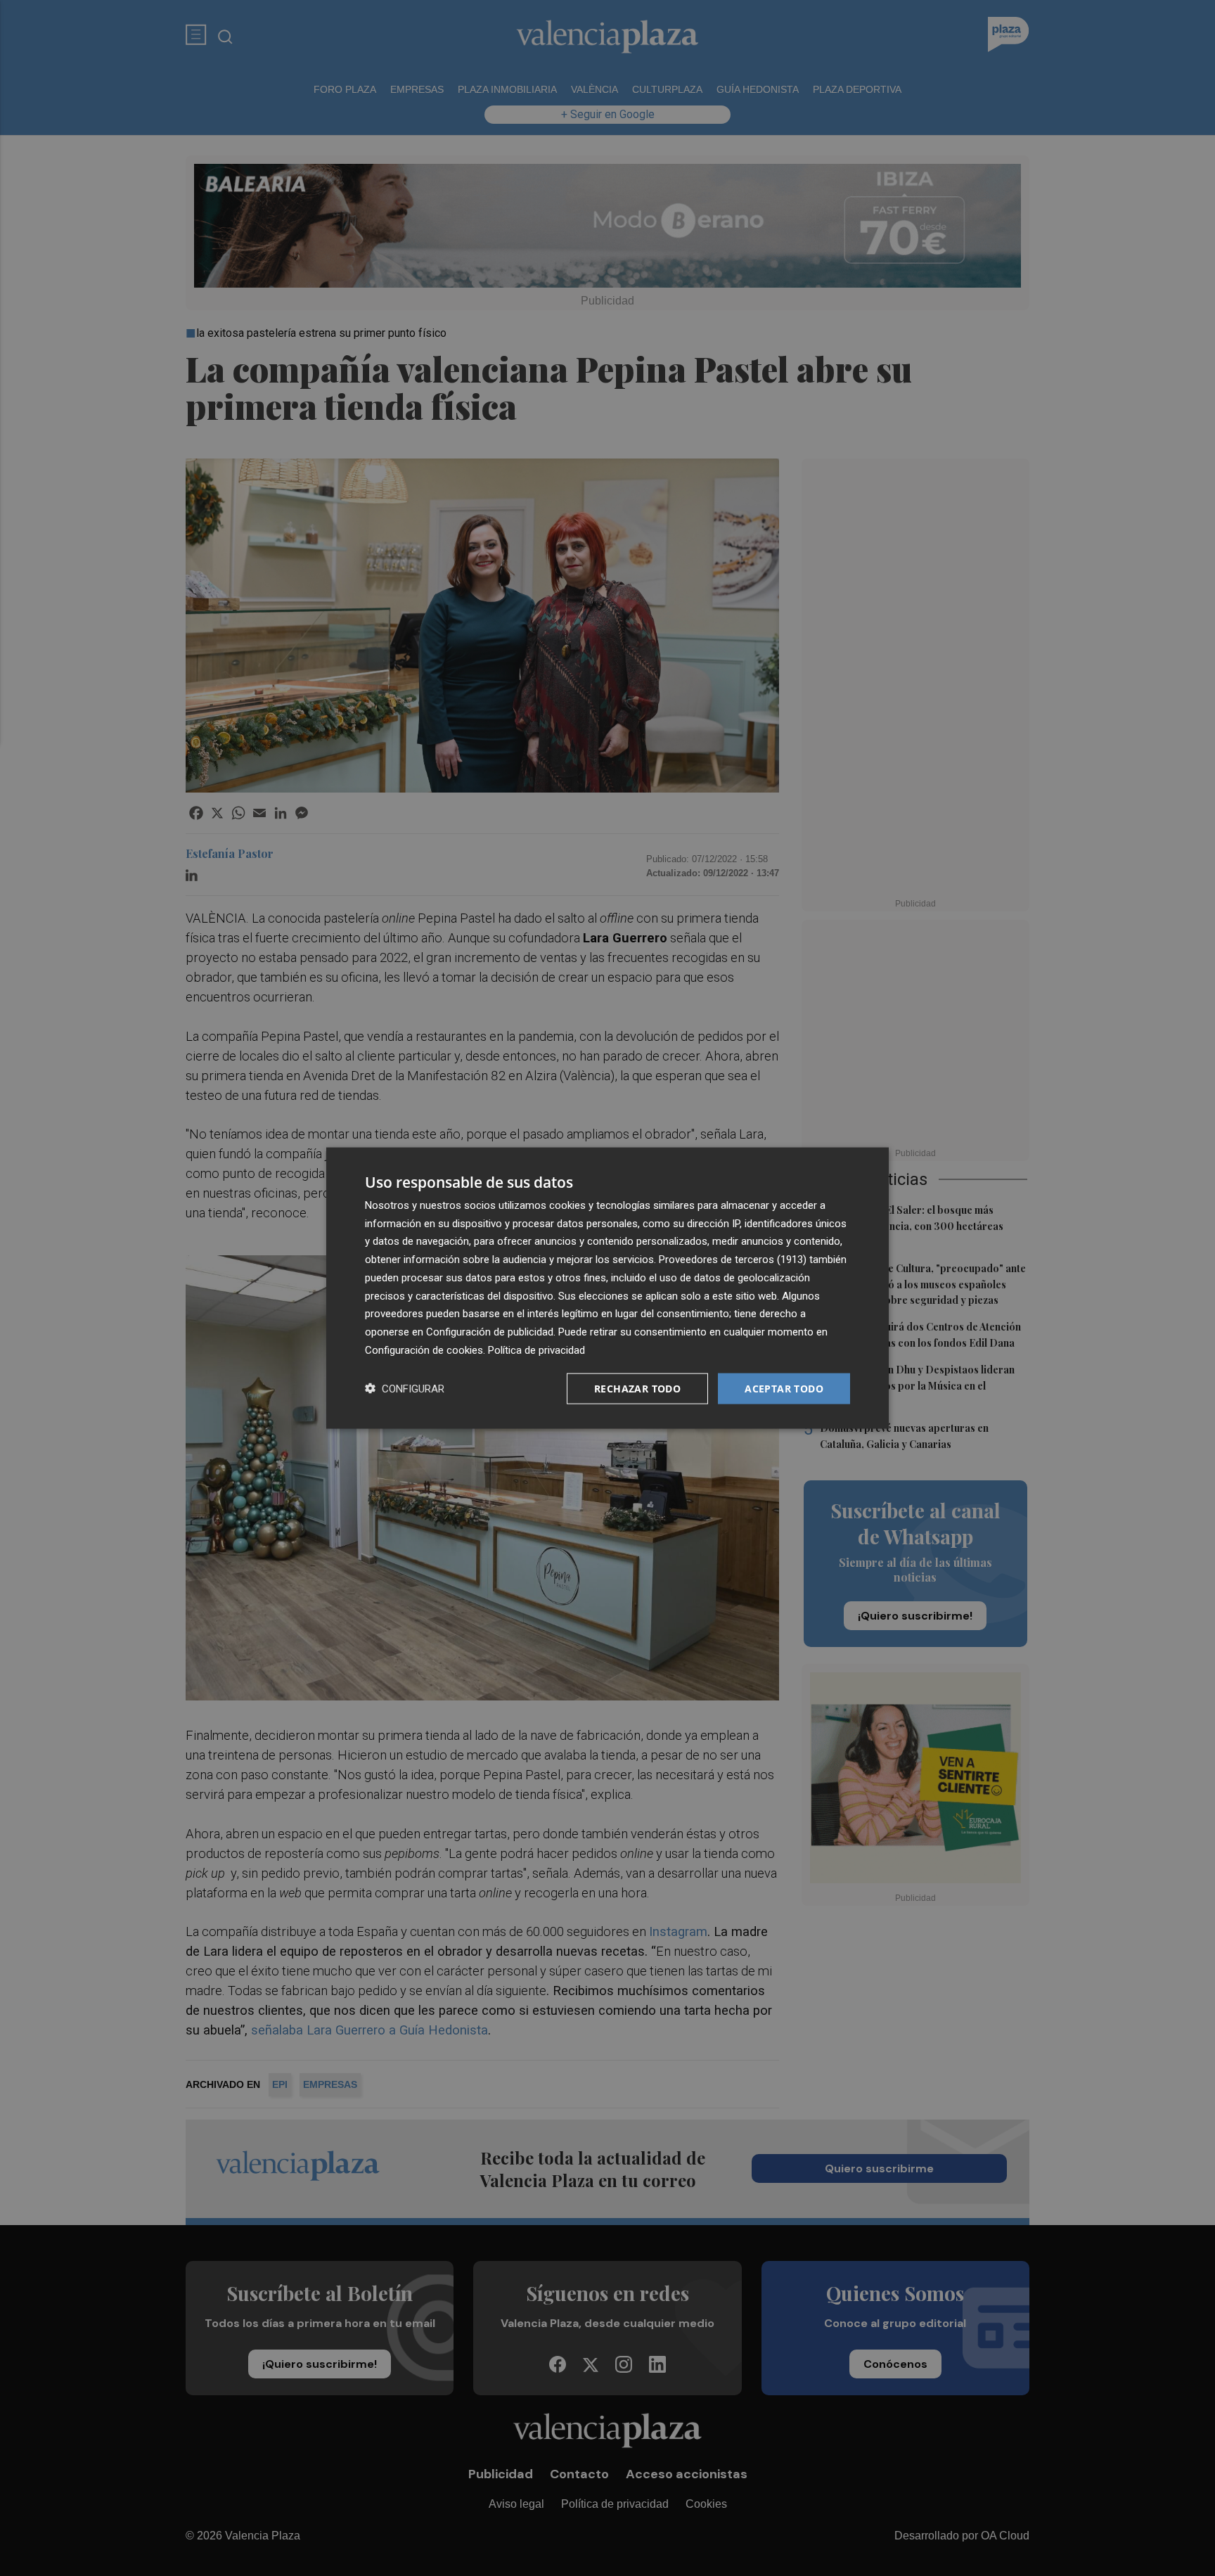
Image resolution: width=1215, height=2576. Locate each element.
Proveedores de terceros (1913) (733, 1260)
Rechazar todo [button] (637, 1388)
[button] (405, 1389)
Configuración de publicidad (490, 1332)
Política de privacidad (536, 1350)
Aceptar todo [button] (784, 1388)
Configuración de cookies (424, 1350)
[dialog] (607, 1288)
